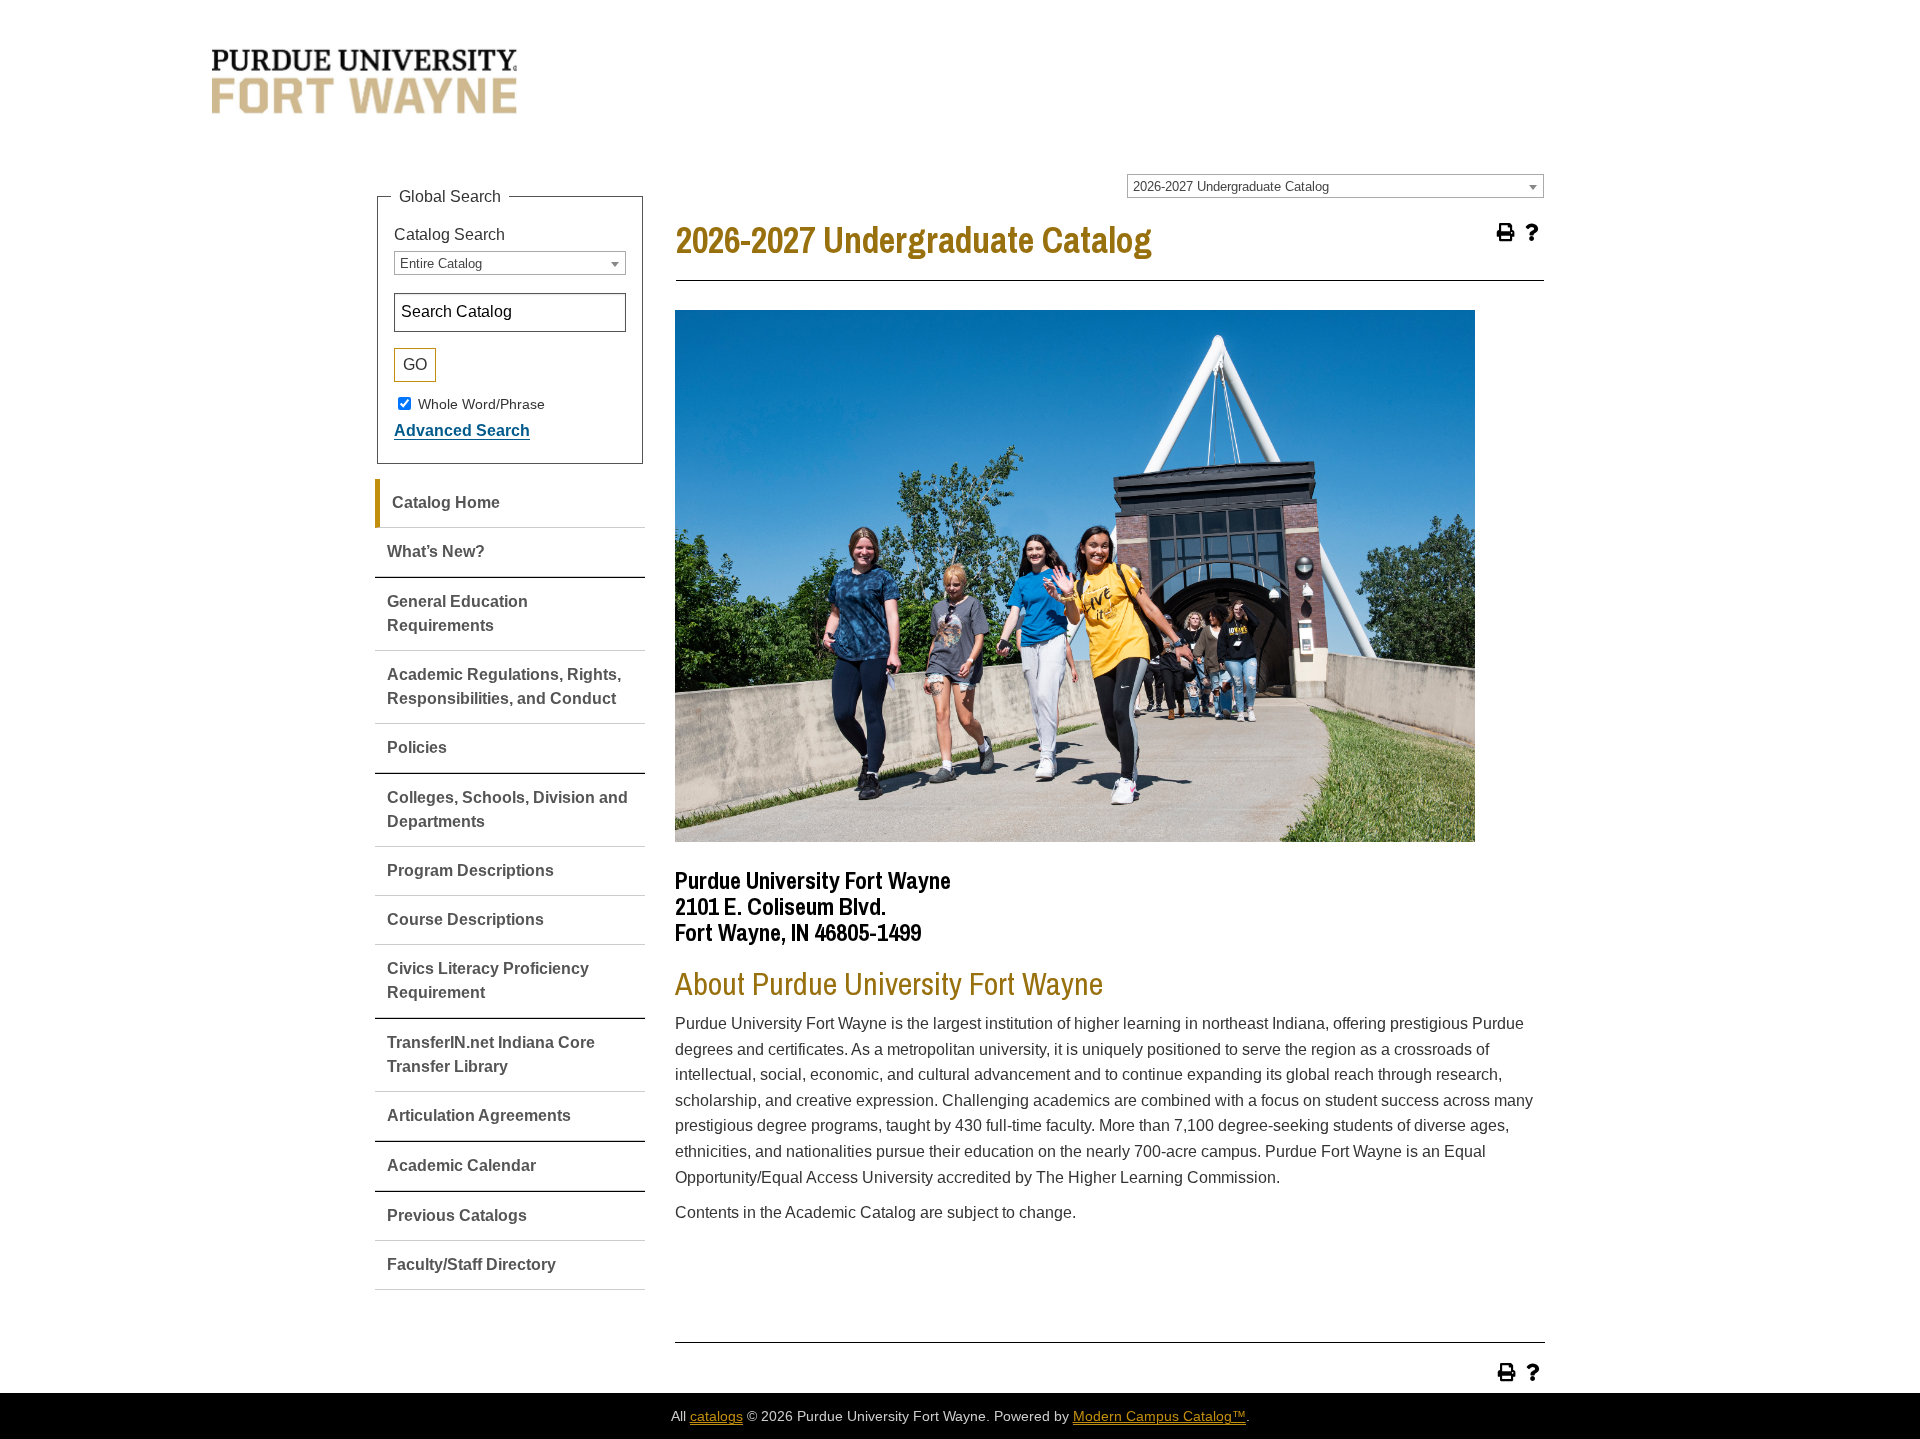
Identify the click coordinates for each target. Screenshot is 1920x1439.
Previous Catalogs (457, 1215)
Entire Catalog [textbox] (441, 263)
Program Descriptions (470, 870)
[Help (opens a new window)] (1532, 232)
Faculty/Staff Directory (471, 1264)
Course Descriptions (465, 919)
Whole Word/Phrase (481, 403)
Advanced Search (462, 430)
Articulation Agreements (479, 1115)
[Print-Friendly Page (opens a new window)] (1506, 232)
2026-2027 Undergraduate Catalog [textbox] (1231, 186)
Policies (417, 747)
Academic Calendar (461, 1165)
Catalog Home (446, 502)
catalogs (716, 1416)
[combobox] (1335, 186)
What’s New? (436, 551)
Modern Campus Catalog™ (1159, 1416)
